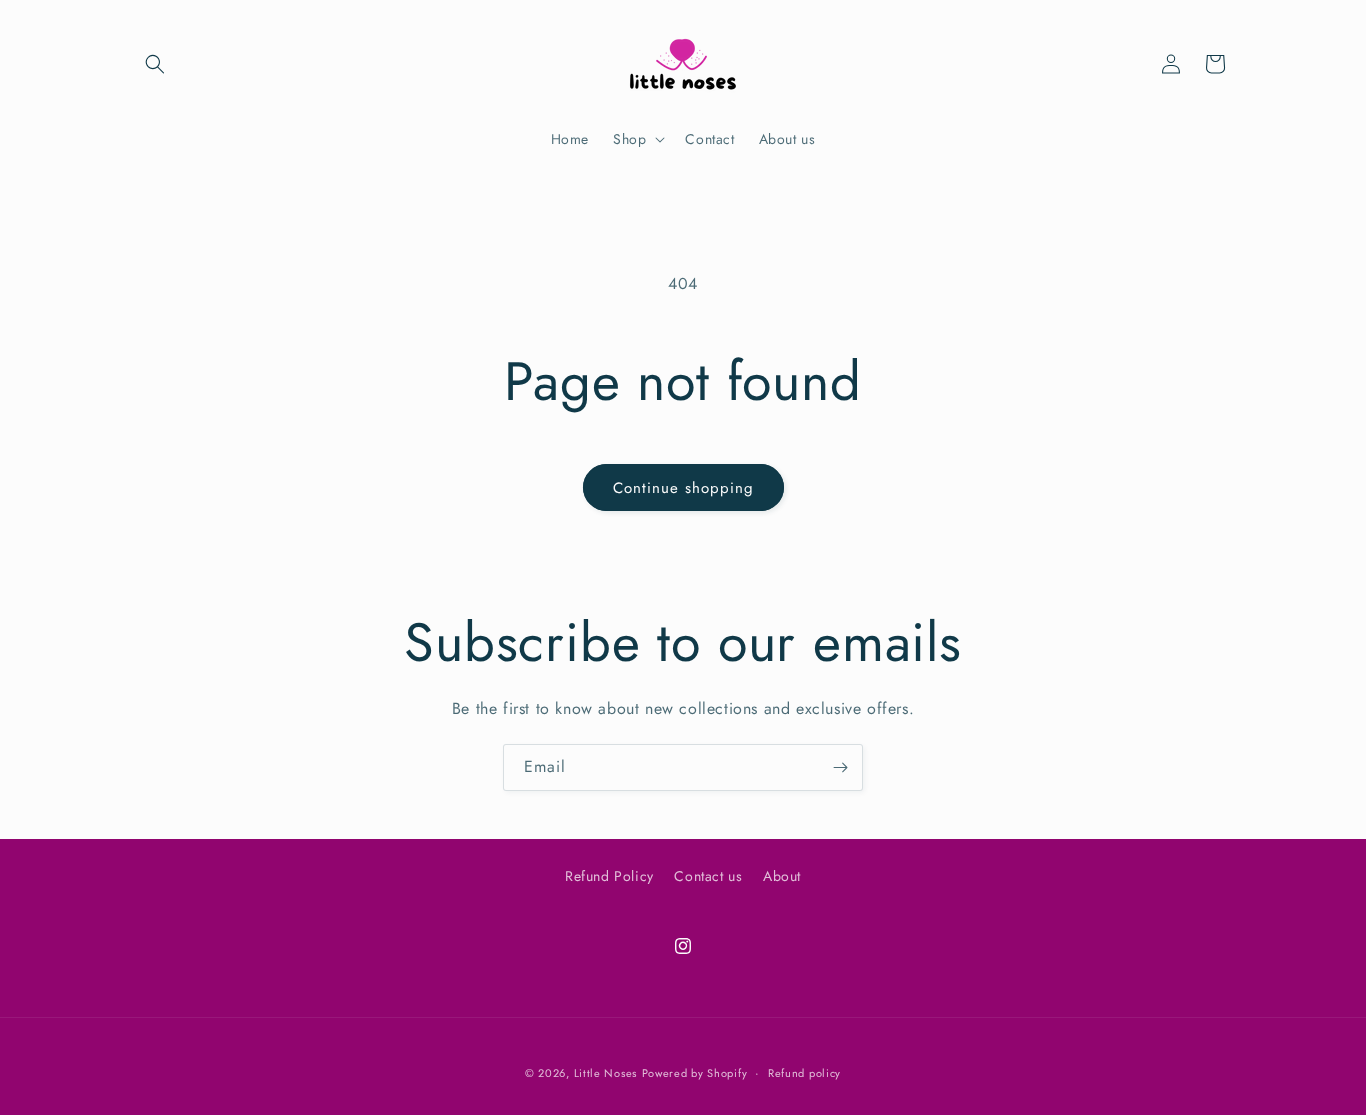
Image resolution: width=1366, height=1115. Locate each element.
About (782, 876)
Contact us (708, 876)
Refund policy (804, 1072)
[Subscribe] (840, 767)
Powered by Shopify (695, 1073)
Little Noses (605, 1073)
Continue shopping (683, 488)
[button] (155, 64)
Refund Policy (609, 876)
